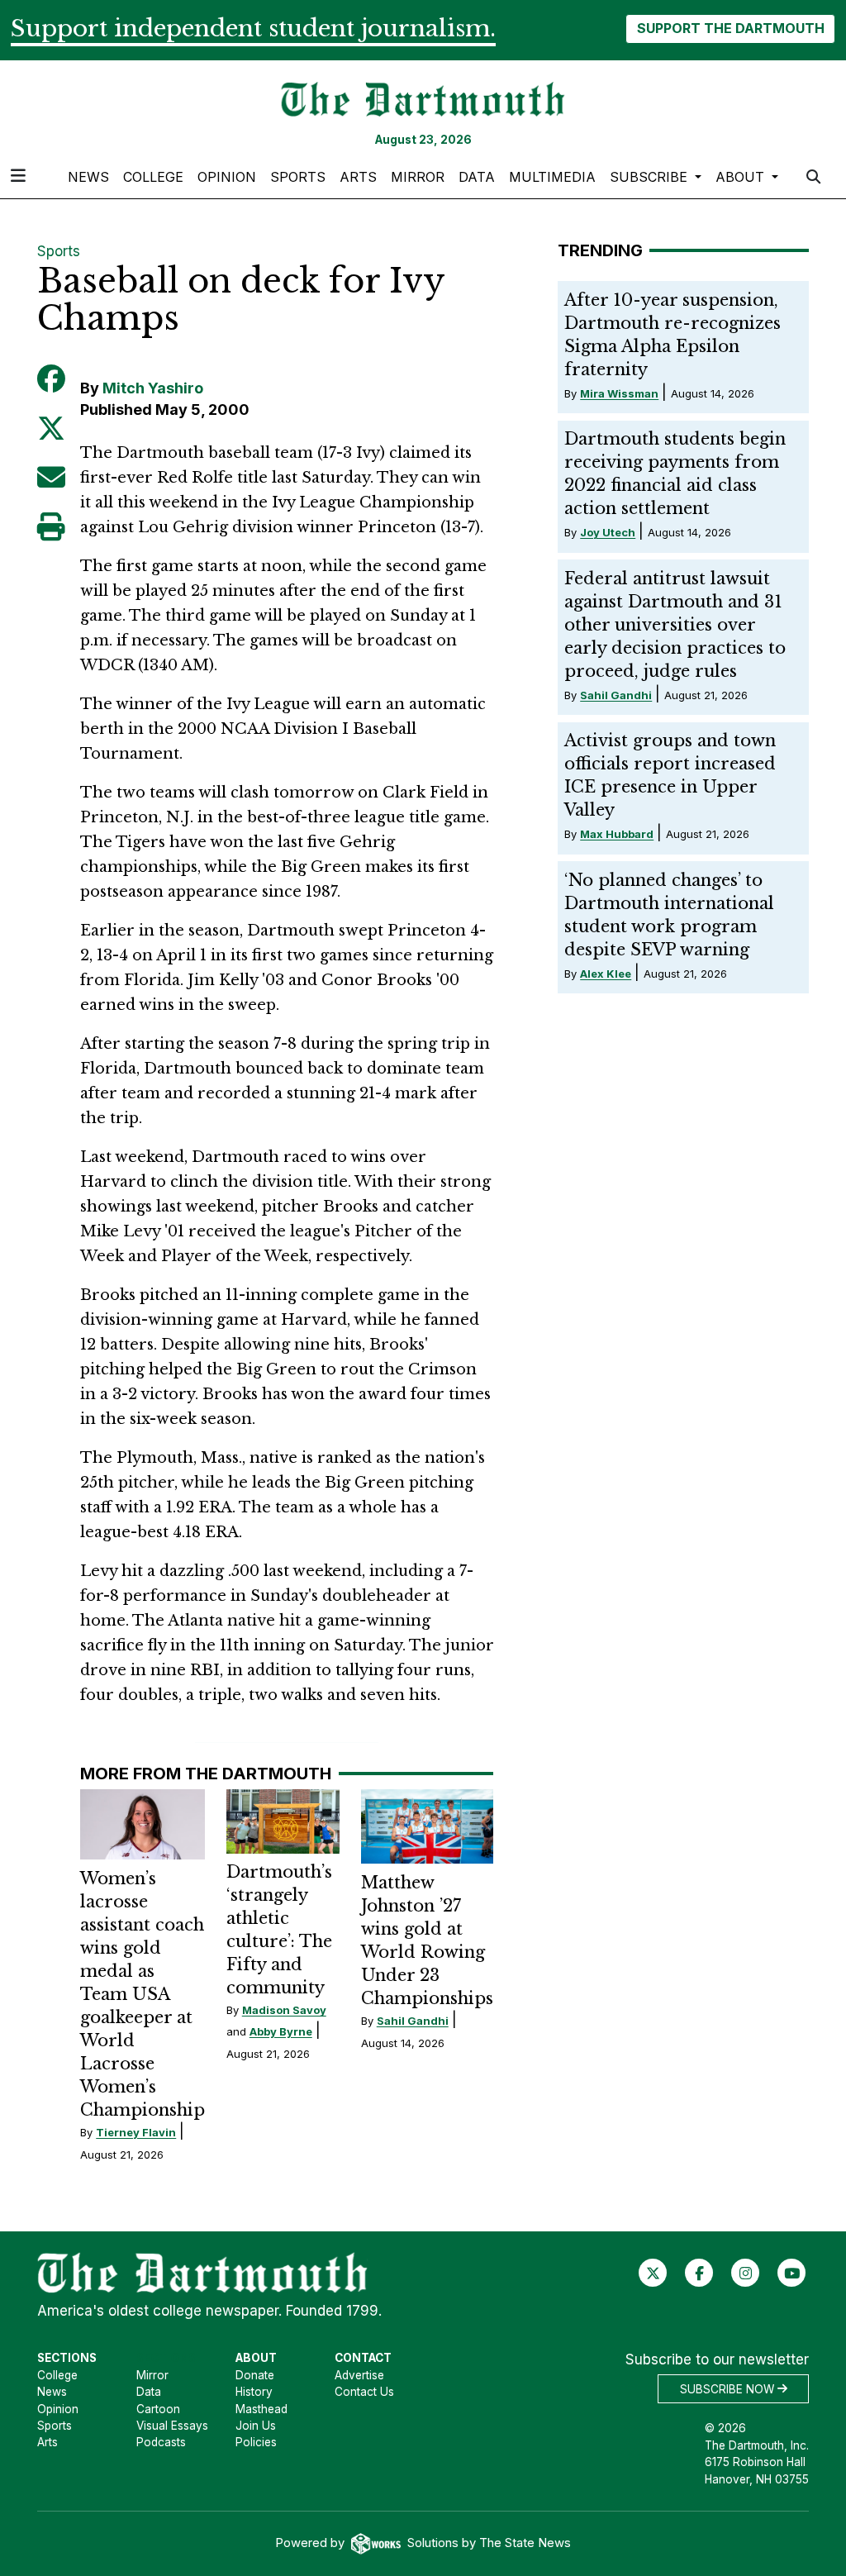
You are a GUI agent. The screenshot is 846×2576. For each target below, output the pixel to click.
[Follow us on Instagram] (746, 2273)
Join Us (256, 2426)
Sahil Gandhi (413, 2021)
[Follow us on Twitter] (653, 2273)
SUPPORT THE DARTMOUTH (731, 28)
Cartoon (158, 2409)
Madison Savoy (284, 2010)
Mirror (418, 177)
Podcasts (161, 2442)
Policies (256, 2442)
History (254, 2392)
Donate (255, 2375)
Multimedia (552, 177)
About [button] (742, 177)
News (88, 177)
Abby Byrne (281, 2031)
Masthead (261, 2409)
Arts (358, 177)
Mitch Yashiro (153, 388)
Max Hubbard (617, 834)
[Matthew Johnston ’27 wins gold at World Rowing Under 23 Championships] (427, 1826)
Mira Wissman (619, 393)
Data (477, 177)
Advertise (359, 2375)
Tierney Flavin (136, 2132)
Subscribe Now (729, 2388)
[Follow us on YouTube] (792, 2273)
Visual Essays (172, 2426)
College (153, 177)
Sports (298, 177)
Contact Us (364, 2392)
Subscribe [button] (651, 177)
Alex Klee (606, 974)
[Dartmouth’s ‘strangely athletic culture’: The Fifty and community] (283, 1821)
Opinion (227, 177)
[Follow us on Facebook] (699, 2273)
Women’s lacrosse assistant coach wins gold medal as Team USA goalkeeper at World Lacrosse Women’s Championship (143, 1994)
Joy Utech (608, 532)
